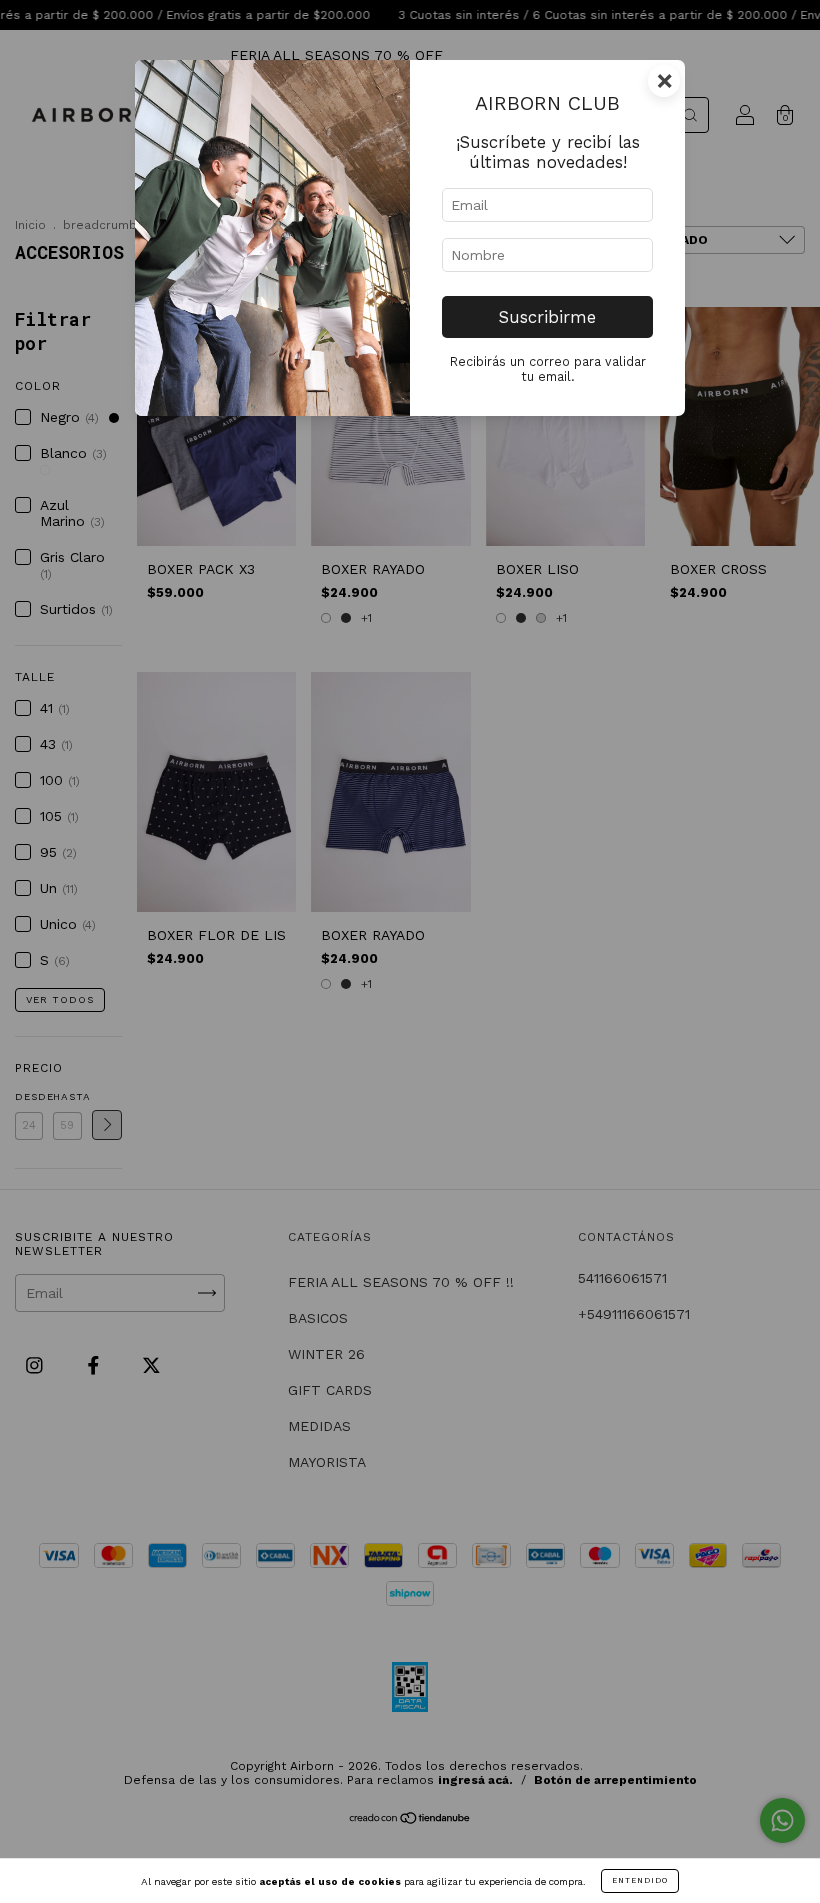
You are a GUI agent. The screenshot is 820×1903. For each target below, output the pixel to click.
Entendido (640, 1880)
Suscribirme (547, 317)
